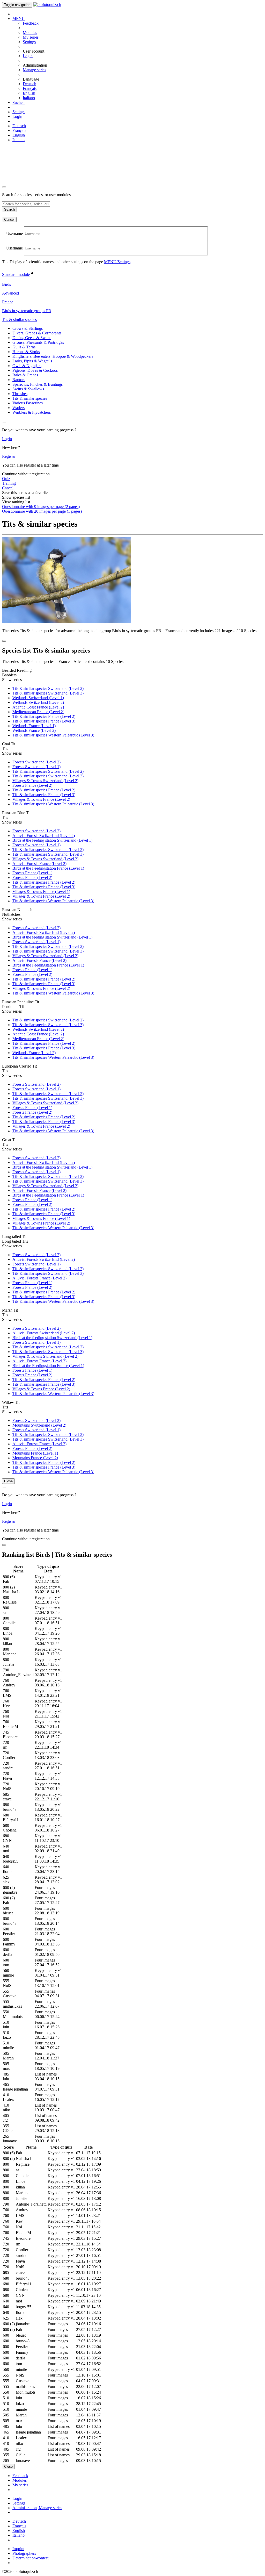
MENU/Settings (117, 262)
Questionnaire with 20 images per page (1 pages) (42, 511)
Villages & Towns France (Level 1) (41, 892)
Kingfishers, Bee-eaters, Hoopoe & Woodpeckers (53, 356)
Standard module (16, 274)
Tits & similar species (30, 398)
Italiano (29, 98)
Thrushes (20, 394)
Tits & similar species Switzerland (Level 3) (48, 693)
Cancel (9, 220)
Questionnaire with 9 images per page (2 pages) (41, 507)
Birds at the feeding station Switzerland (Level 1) (52, 840)
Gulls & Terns (24, 347)
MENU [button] (19, 19)
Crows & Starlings (28, 328)
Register (9, 456)
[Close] (4, 187)
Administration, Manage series (37, 2508)
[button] (19, 320)
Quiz (6, 479)
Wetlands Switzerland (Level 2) (38, 702)
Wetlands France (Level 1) (34, 726)
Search (9, 209)
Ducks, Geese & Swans (32, 338)
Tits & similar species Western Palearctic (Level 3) (53, 735)
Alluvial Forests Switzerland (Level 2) (44, 836)
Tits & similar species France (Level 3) (44, 721)
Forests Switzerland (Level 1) (36, 767)
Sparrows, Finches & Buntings (38, 384)
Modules (30, 33)
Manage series (34, 70)
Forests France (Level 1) (32, 873)
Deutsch (30, 84)
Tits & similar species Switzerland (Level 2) (48, 688)
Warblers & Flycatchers (32, 412)
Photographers (24, 2553)
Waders (19, 408)
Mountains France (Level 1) (35, 1453)
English (29, 93)
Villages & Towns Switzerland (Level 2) (45, 781)
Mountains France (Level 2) (35, 1458)
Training (9, 483)
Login (28, 56)
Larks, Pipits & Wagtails (32, 361)
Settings (29, 42)
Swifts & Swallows (28, 389)
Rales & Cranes (25, 375)
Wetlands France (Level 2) (34, 730)
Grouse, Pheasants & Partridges (38, 342)
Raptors (19, 380)
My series (31, 37)
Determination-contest (30, 2558)
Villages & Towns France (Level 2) (41, 799)
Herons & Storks (26, 352)
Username (14, 234)
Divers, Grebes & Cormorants (37, 333)
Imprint (18, 2549)
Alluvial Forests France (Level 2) (39, 864)
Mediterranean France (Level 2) (38, 712)
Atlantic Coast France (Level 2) (38, 707)
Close (8, 1481)
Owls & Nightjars (27, 366)
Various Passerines (28, 403)
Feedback (31, 23)
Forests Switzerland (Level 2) (36, 762)
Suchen (19, 102)
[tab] (132, 273)
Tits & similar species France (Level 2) (44, 716)
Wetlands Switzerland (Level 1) (38, 698)
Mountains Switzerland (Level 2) (39, 1425)
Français (30, 88)
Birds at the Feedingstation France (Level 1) (48, 868)
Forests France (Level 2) (32, 785)
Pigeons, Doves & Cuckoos (35, 370)
